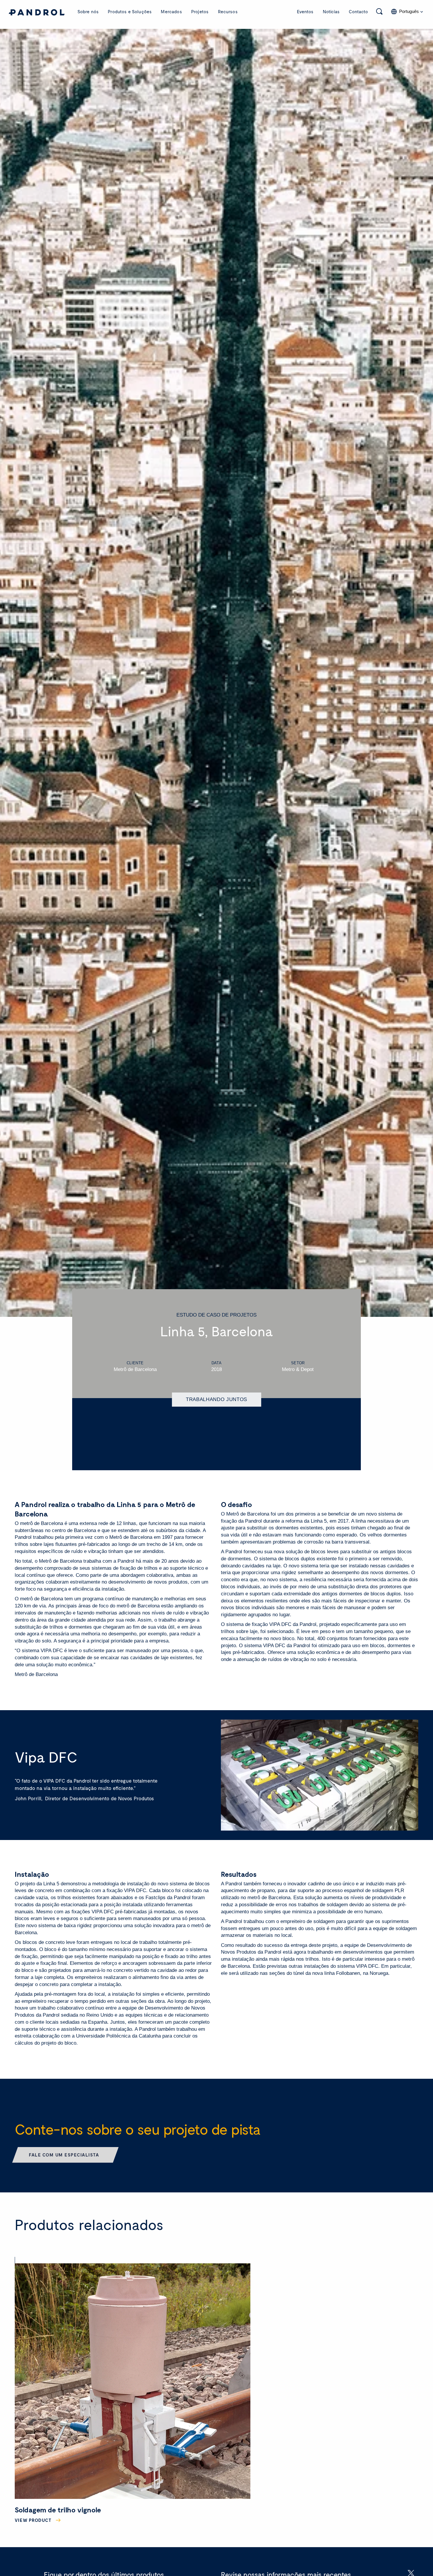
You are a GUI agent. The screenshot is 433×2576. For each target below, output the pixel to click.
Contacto (358, 11)
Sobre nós (88, 11)
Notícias (331, 11)
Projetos (200, 11)
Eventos (305, 11)
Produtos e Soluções (130, 11)
